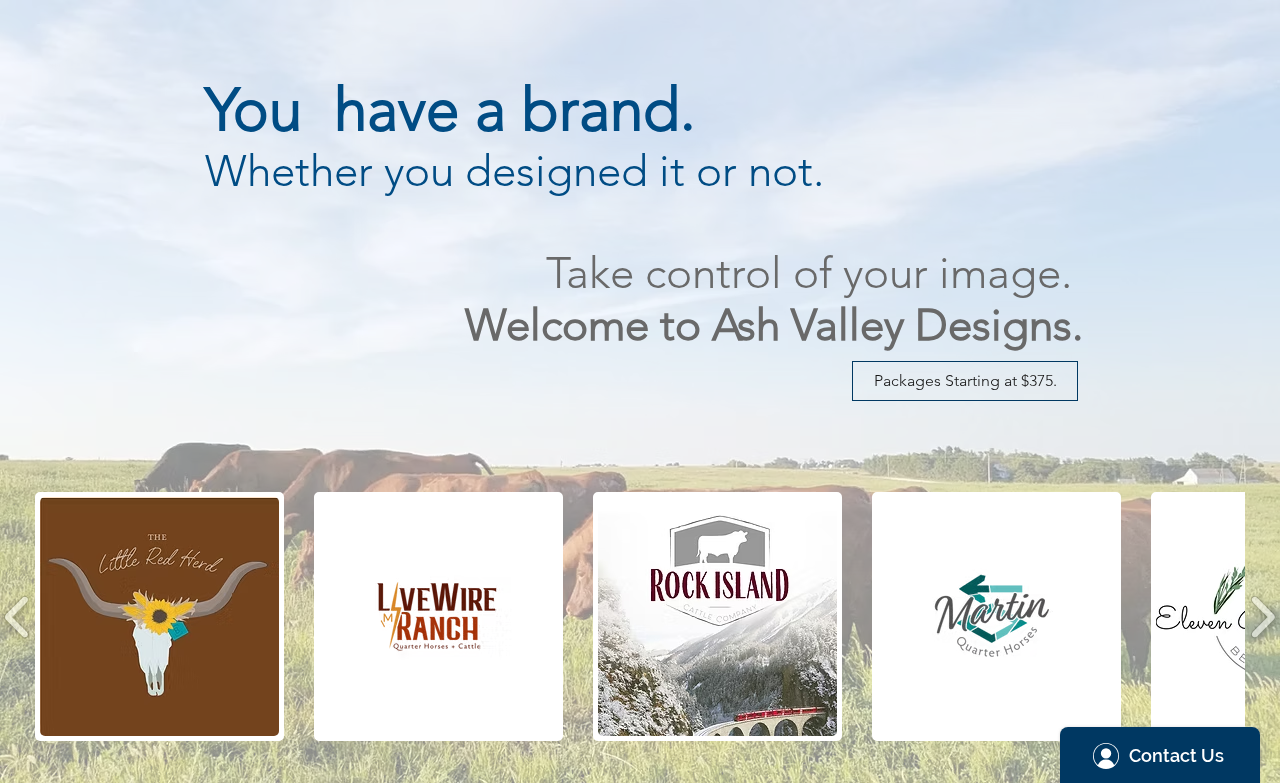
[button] (965, 381)
